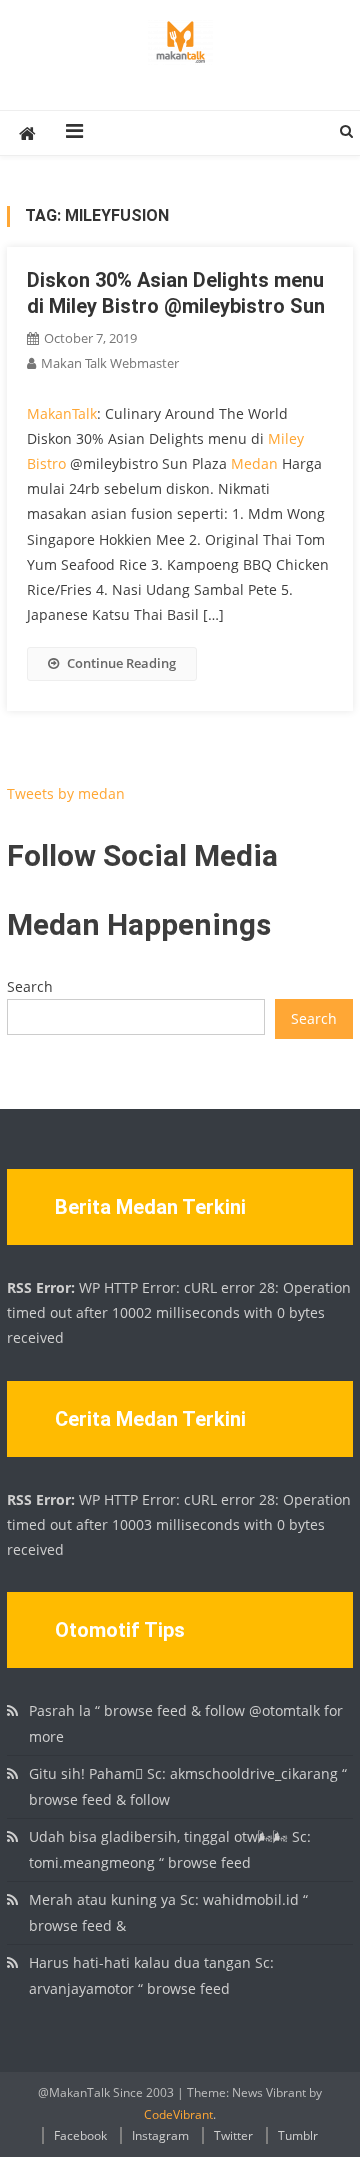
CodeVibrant (178, 2114)
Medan (254, 463)
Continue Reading (121, 663)
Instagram (160, 2135)
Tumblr (298, 2135)
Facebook (80, 2135)
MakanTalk (62, 413)
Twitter (233, 2135)
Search (30, 986)
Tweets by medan (66, 793)
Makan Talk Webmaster (110, 363)
